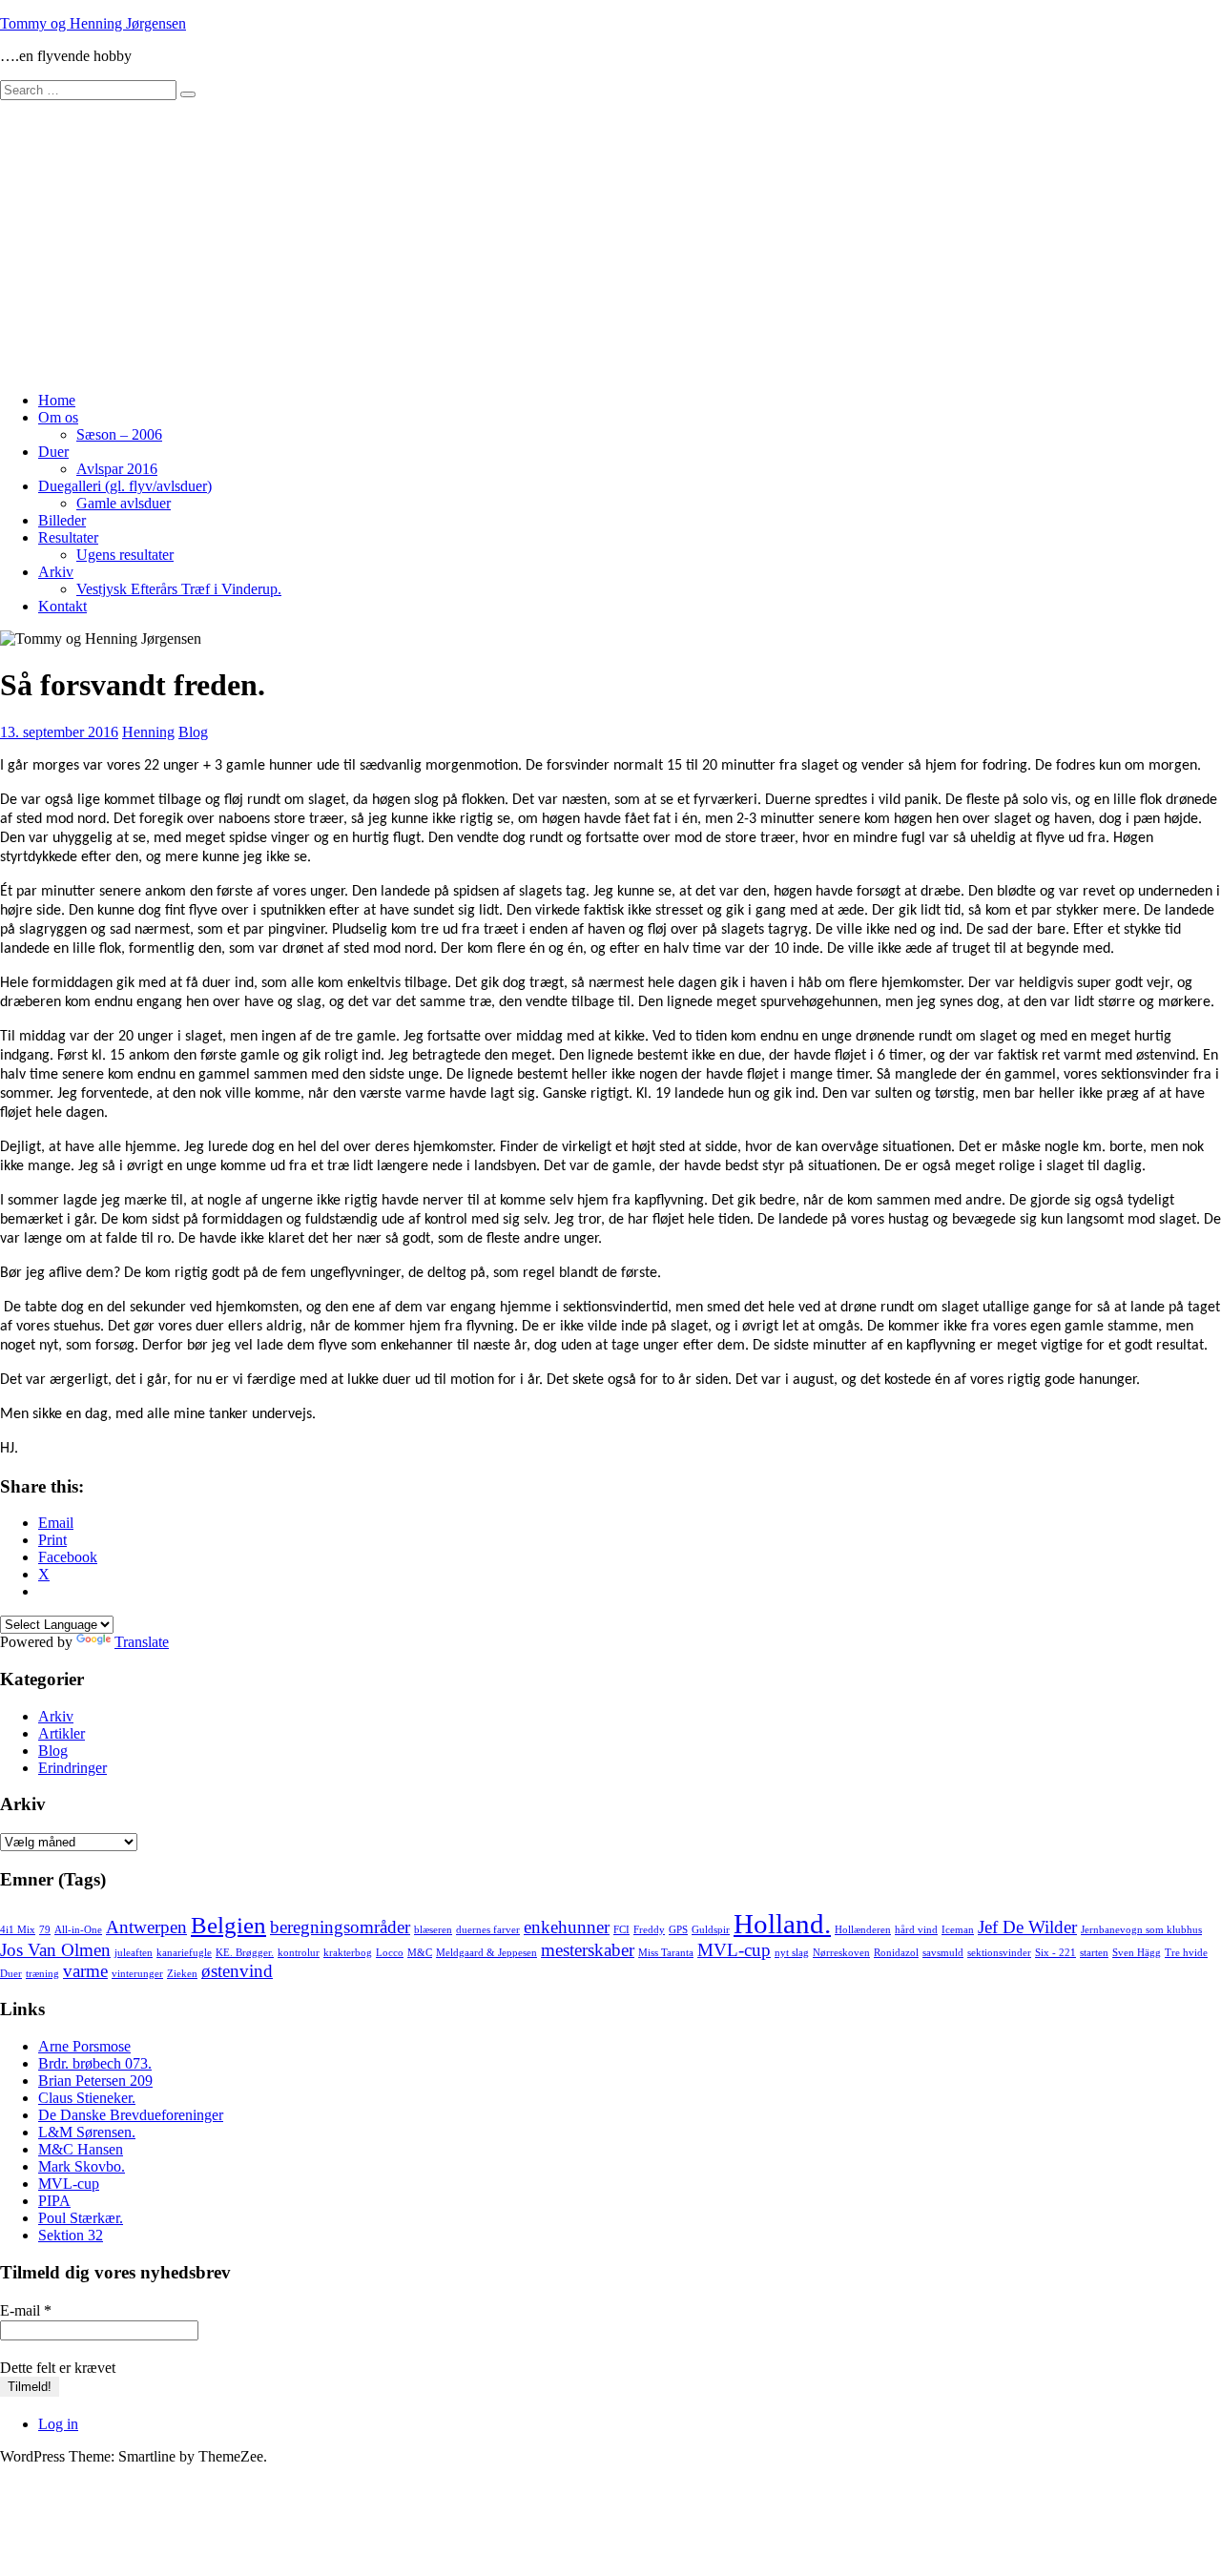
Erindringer (72, 1768)
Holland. (782, 1924)
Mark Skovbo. (82, 2166)
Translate (142, 1642)
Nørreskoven (841, 1953)
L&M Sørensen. (87, 2132)
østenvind (237, 1971)
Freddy (649, 1930)
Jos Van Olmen (55, 1950)
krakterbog (348, 1953)
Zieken (182, 1974)
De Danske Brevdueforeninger (131, 2115)
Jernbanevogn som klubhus (1141, 1930)
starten (1094, 1953)
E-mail (26, 2310)
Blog (193, 732)
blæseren (433, 1930)
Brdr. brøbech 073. (95, 2063)
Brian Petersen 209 (95, 2081)
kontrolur (299, 1953)
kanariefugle (184, 1953)
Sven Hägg (1137, 1953)
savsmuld (943, 1953)
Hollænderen (863, 1930)
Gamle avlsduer (124, 503)
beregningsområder (340, 1927)
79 (45, 1930)
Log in (58, 2424)
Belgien (228, 1925)
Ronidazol (896, 1953)
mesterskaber (588, 1950)
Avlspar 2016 (117, 469)
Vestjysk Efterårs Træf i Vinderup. (179, 589)
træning (42, 1974)
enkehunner (567, 1927)
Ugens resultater (125, 555)
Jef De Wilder (1027, 1927)
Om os (58, 417)
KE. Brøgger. (245, 1953)
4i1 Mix (18, 1930)
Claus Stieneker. (87, 2098)
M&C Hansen (81, 2149)
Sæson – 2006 (119, 434)
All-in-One (78, 1930)
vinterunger (137, 1974)
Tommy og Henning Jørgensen (93, 23)
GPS (678, 1930)
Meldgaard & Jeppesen (486, 1953)
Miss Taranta (666, 1953)
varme (85, 1971)
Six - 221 (1055, 1953)
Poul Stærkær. (81, 2218)
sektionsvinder (999, 1953)
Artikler (62, 1733)
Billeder (62, 520)
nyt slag (792, 1953)
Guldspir (711, 1930)
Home (57, 400)
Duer (53, 452)
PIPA (54, 2201)
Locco (390, 1953)
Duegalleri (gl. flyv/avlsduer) (125, 486)
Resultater (68, 537)
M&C (420, 1953)
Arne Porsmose (84, 2046)
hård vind (916, 1930)
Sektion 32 (71, 2235)
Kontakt (62, 606)
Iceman (958, 1930)
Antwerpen (146, 1927)
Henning (148, 732)
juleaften (134, 1953)
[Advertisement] (610, 243)
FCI (621, 1930)
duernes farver (488, 1930)
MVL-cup (734, 1950)
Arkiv (56, 572)
